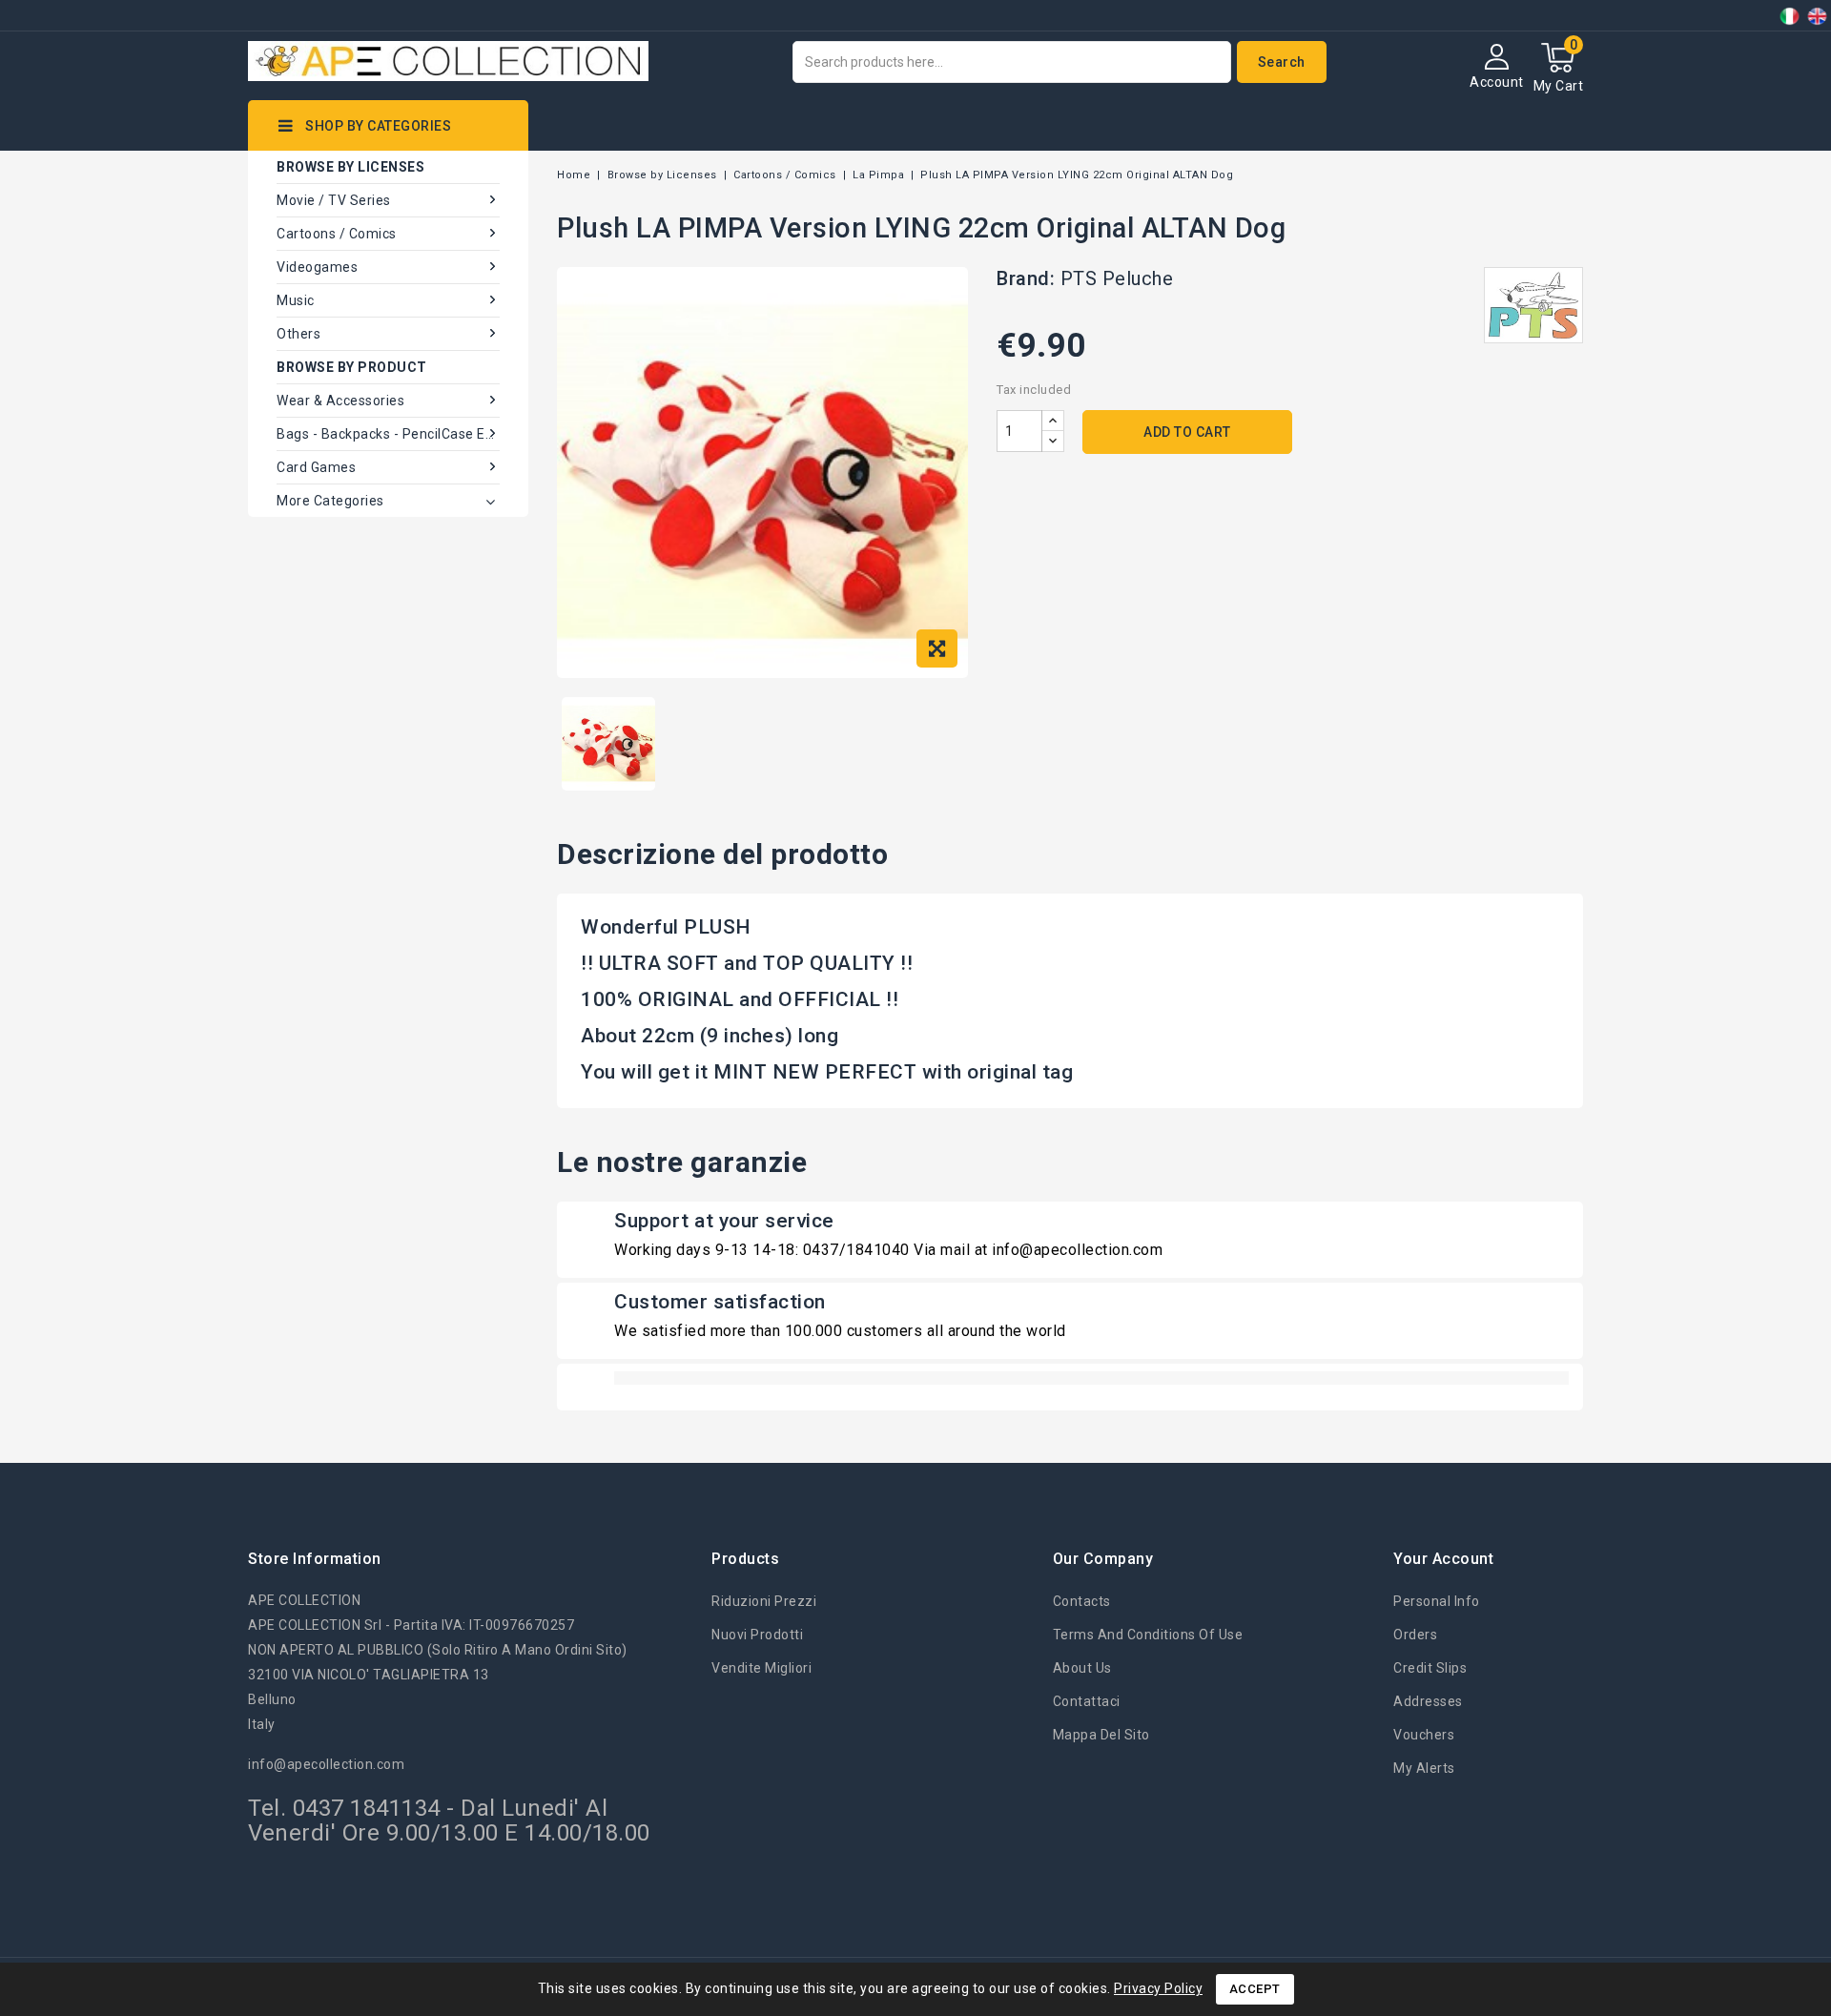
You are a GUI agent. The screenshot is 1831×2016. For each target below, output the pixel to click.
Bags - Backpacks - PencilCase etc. (388, 434)
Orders (1415, 1635)
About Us (1082, 1668)
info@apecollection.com (326, 1764)
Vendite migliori (761, 1668)
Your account (1443, 1559)
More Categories (330, 501)
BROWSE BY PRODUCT (352, 367)
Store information (315, 1559)
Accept (1255, 1989)
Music (296, 300)
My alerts (1424, 1768)
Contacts (1082, 1601)
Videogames (317, 267)
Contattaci (1087, 1701)
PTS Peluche (1117, 278)
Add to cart (1187, 432)
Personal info (1437, 1601)
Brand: (1026, 278)
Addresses (1428, 1701)
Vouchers (1424, 1735)
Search (1282, 62)
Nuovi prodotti (757, 1635)
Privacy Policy (1158, 1988)
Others (298, 334)
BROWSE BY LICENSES (350, 167)
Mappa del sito (1101, 1735)
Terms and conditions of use (1148, 1635)
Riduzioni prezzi (764, 1601)
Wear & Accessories (340, 401)
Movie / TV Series (334, 200)
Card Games (316, 467)
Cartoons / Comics (337, 234)
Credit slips (1430, 1668)
